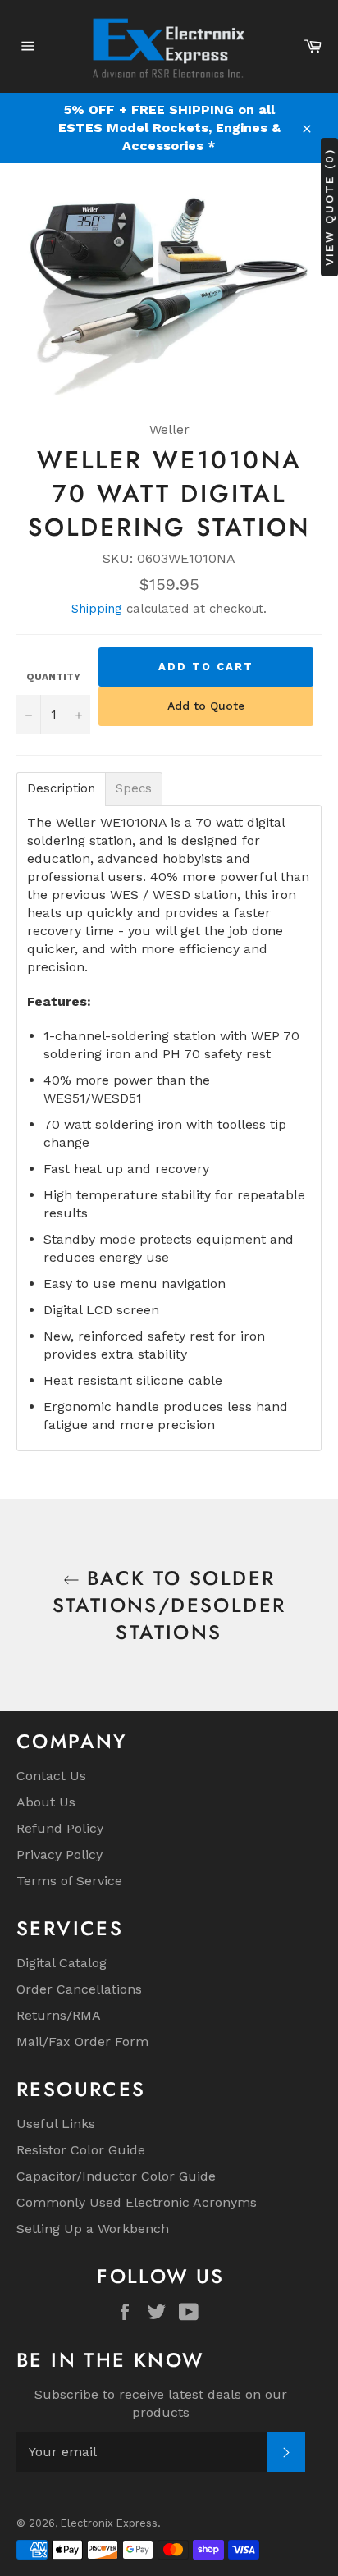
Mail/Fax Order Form (82, 2042)
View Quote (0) (329, 207)
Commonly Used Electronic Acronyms (137, 2202)
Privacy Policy (59, 1854)
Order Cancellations (79, 1989)
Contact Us (51, 1776)
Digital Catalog (62, 1963)
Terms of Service (69, 1881)
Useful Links (56, 2124)
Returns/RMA (59, 2015)
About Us (46, 1802)
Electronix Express (109, 2523)
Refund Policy (60, 1828)
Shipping (97, 609)
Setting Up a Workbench (93, 2229)
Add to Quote (206, 706)
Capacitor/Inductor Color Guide (116, 2176)
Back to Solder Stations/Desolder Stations (169, 1605)
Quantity (53, 677)
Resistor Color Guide (81, 2150)
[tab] (61, 789)
